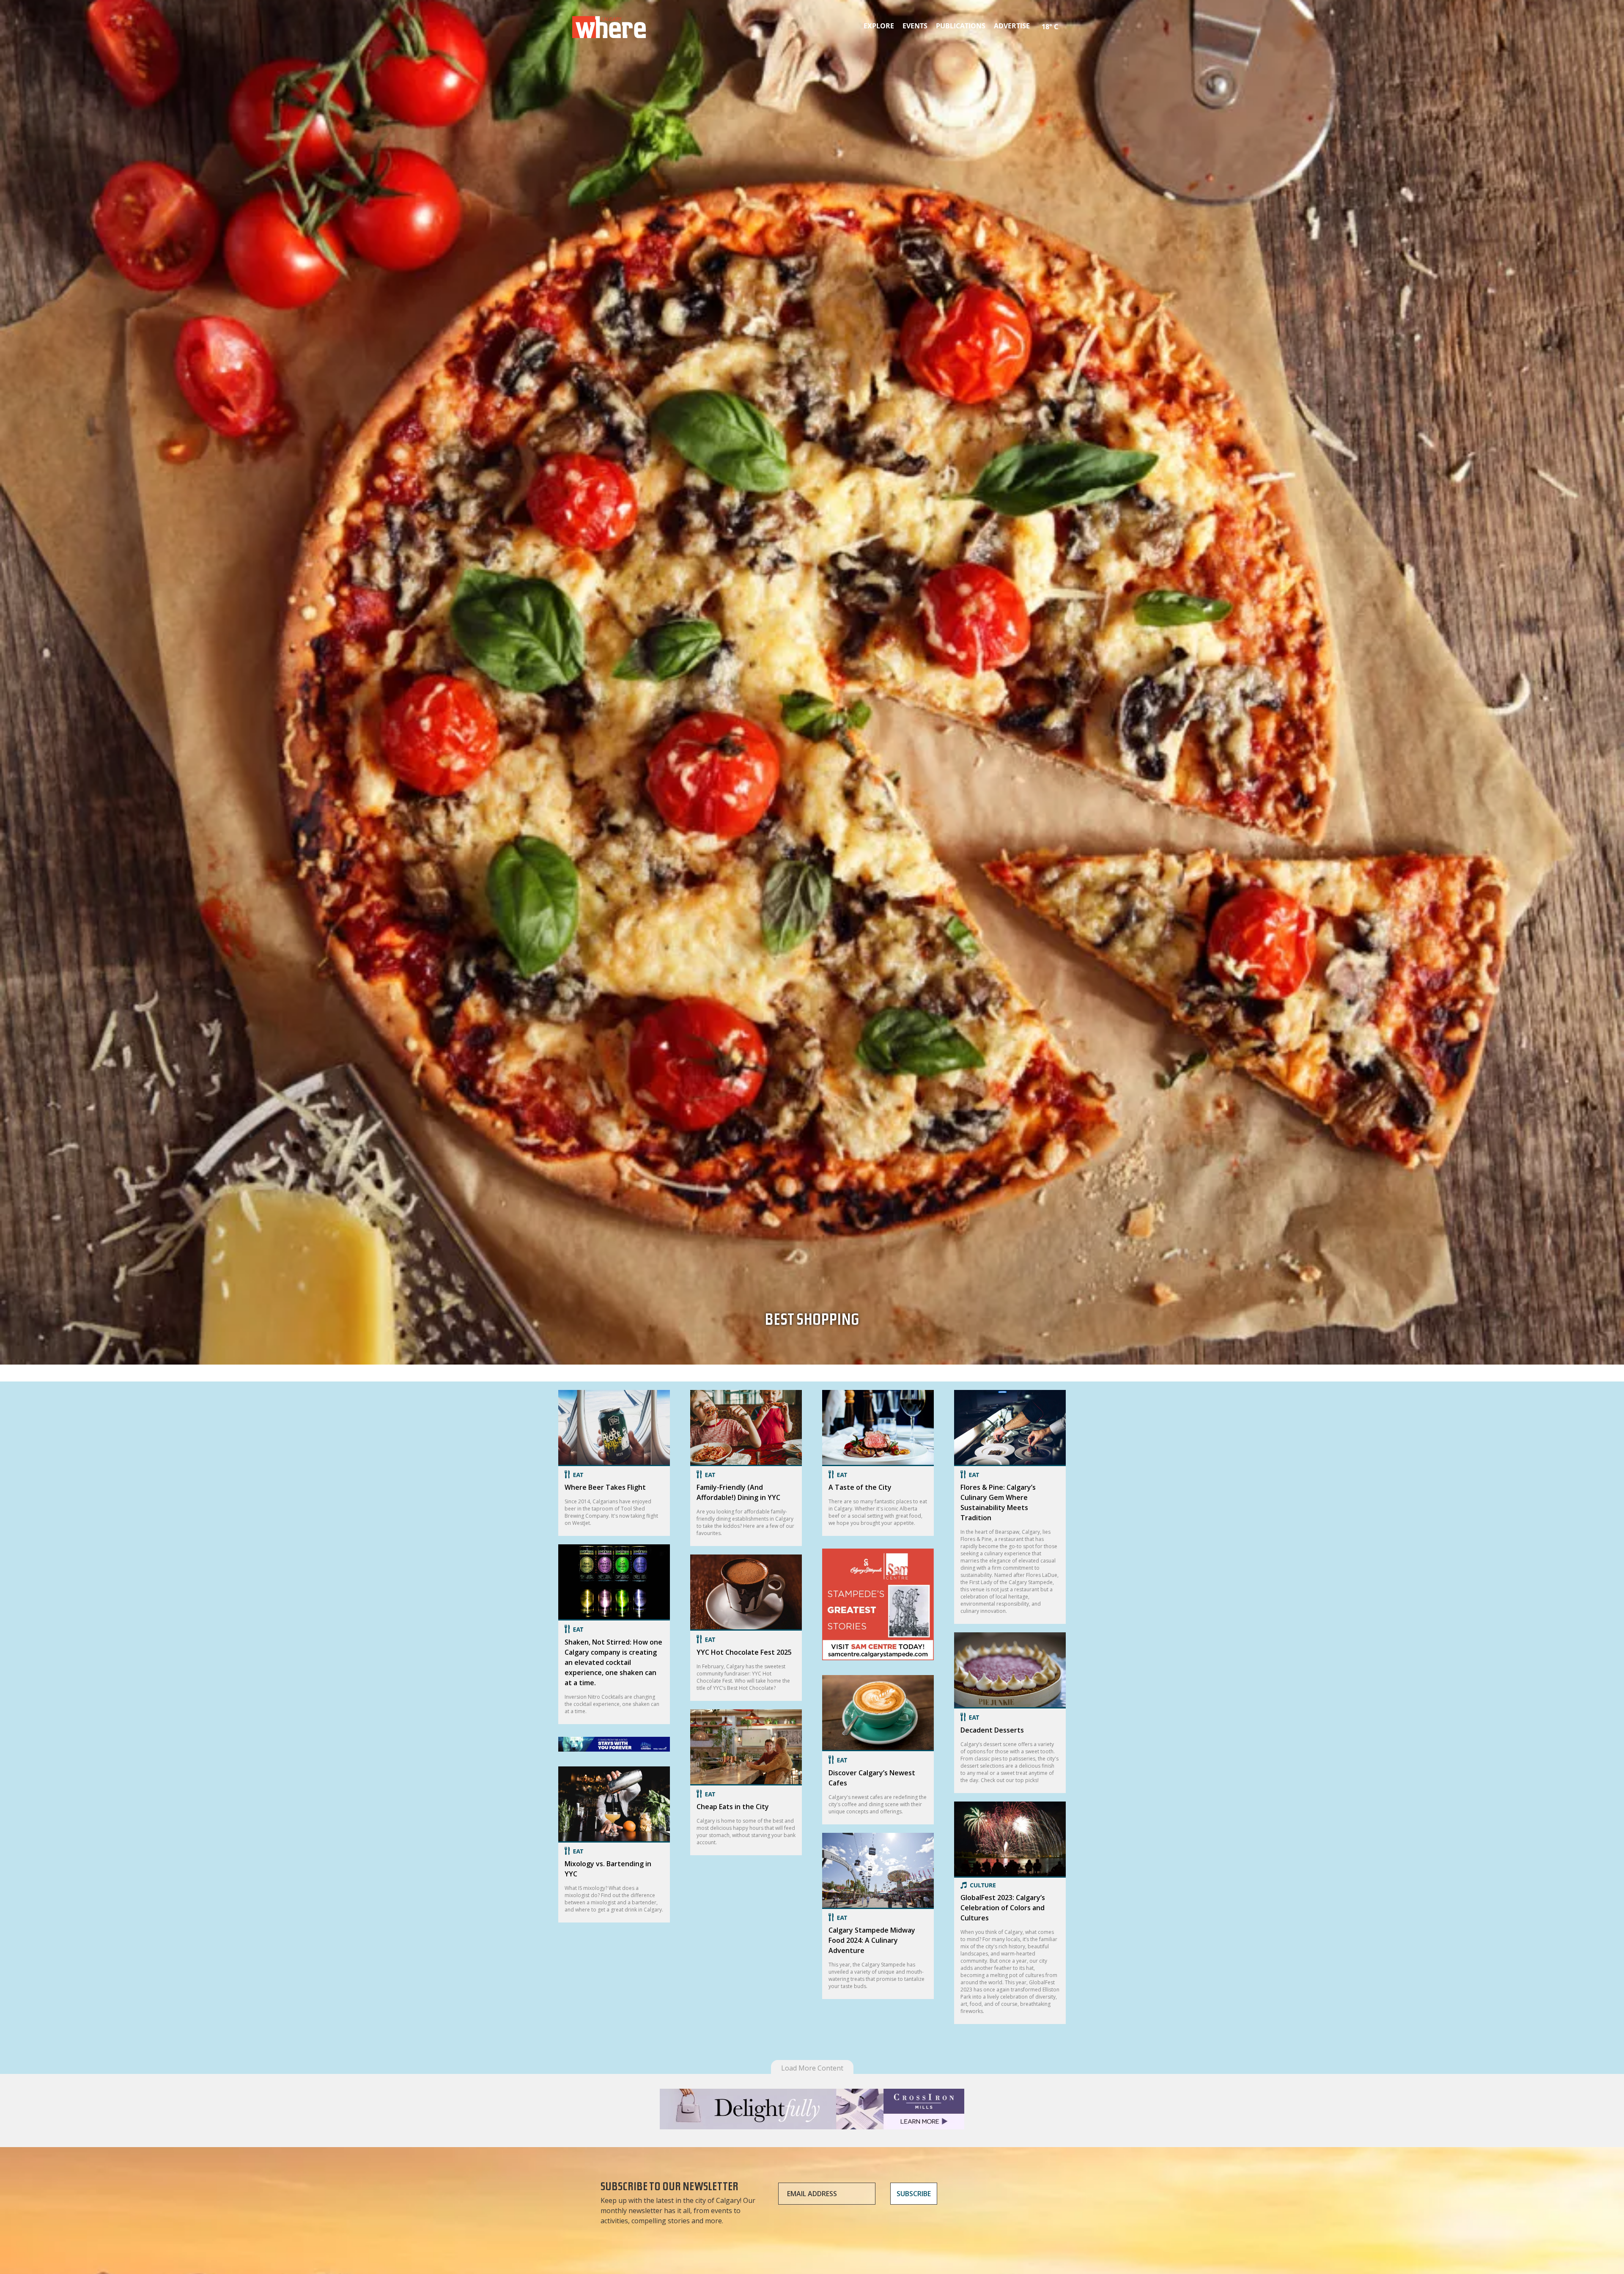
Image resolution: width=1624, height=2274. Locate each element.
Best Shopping (812, 1322)
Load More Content (812, 2068)
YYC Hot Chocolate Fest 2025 (744, 1652)
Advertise (1012, 26)
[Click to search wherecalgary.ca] (1064, 21)
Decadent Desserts (992, 1730)
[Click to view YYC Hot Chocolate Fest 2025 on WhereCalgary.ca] (746, 1593)
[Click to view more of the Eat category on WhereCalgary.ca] (614, 1475)
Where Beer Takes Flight (605, 1487)
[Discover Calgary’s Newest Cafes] (878, 1662)
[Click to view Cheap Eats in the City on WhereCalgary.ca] (746, 1747)
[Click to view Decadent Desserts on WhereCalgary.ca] (1010, 1670)
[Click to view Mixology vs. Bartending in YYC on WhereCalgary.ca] (614, 1804)
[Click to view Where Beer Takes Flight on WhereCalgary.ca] (614, 1428)
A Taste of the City (860, 1487)
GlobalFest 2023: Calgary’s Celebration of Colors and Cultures (1003, 1908)
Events (915, 26)
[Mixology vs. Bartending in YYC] (614, 1753)
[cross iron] (812, 2125)
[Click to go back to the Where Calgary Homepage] (609, 25)
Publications (961, 26)
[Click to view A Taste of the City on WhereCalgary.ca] (878, 1428)
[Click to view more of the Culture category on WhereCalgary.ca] (1010, 1885)
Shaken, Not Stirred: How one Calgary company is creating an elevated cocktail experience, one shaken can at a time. (613, 1662)
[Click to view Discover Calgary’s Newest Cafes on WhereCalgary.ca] (878, 1713)
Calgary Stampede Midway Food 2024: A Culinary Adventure (872, 1940)
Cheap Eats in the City (733, 1807)
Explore (879, 26)
